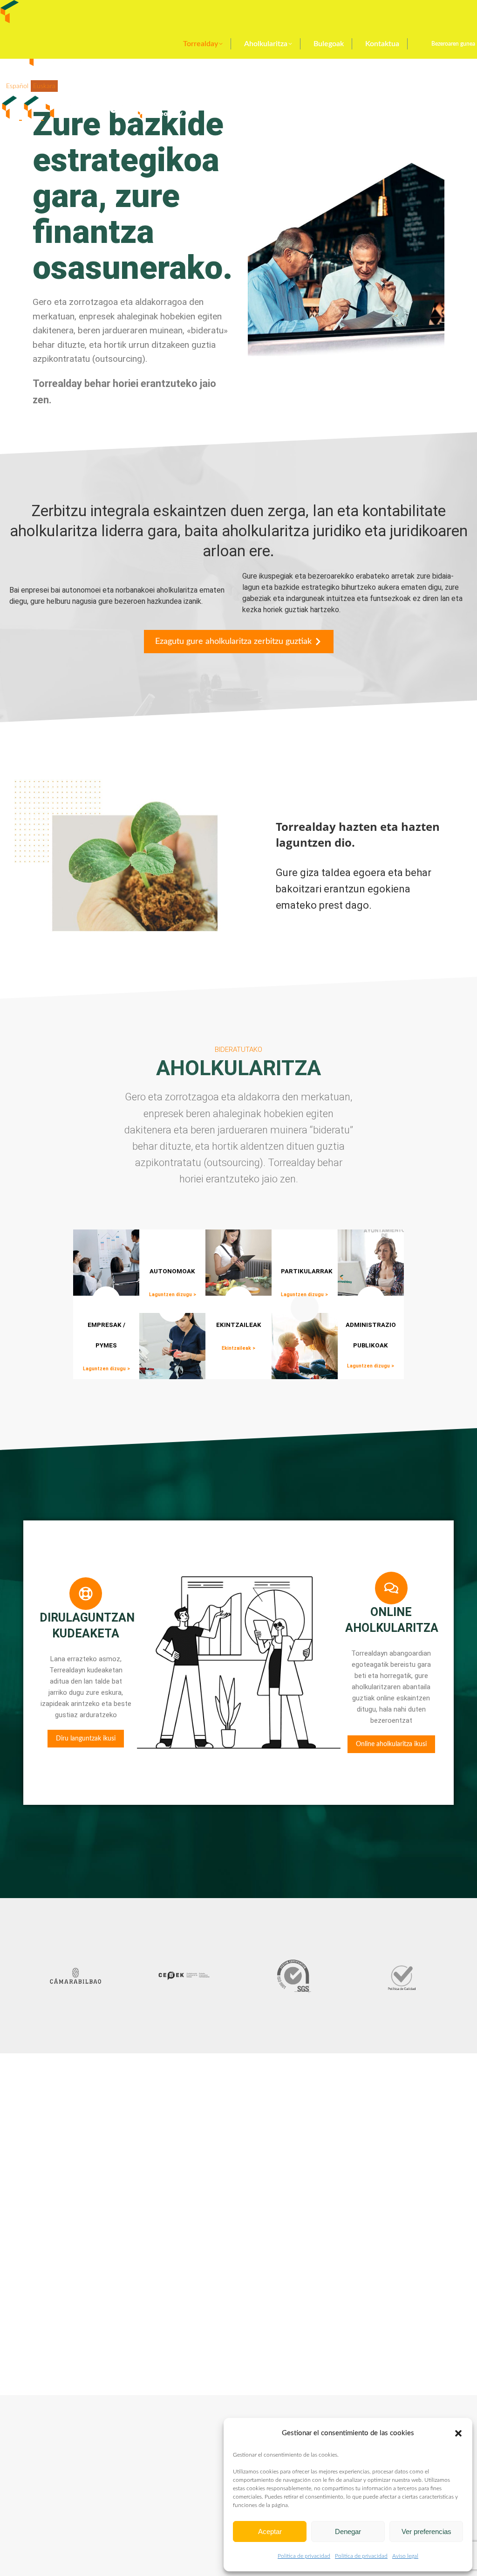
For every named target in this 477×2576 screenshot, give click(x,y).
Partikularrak (307, 1271)
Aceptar (270, 2531)
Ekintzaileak (239, 1325)
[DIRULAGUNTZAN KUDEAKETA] (86, 1594)
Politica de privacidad (304, 2556)
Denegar (348, 2531)
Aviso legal (405, 2556)
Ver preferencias (426, 2531)
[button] (458, 2433)
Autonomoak (172, 1271)
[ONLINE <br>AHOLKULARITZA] (391, 1588)
